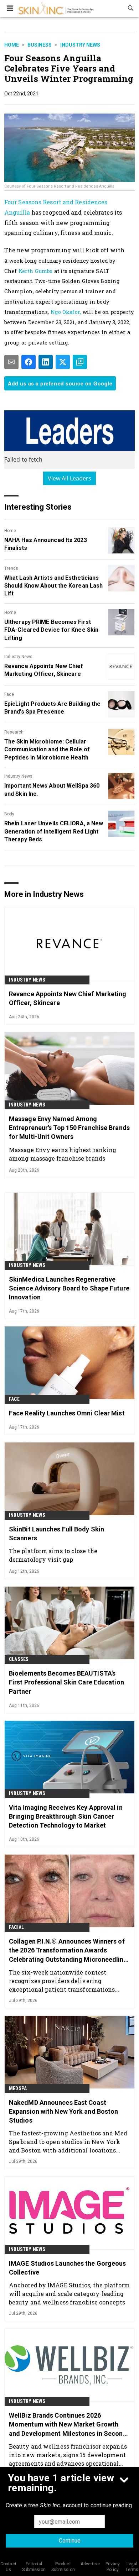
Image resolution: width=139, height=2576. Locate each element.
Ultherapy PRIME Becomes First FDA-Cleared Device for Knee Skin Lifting (51, 630)
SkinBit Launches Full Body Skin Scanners (56, 1534)
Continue (70, 2541)
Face (9, 694)
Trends (11, 568)
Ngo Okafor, (66, 312)
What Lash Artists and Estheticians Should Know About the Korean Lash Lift (53, 586)
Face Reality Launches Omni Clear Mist (67, 1413)
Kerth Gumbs (36, 271)
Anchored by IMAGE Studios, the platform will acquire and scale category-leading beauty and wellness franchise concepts (69, 2294)
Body (9, 814)
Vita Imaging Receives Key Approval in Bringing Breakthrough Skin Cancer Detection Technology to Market (66, 1816)
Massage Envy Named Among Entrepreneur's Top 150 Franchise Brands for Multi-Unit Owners (69, 1128)
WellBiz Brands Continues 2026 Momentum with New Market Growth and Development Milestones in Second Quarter (68, 2425)
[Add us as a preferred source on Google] (80, 362)
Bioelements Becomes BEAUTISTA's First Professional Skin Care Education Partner (66, 1682)
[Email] (11, 362)
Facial (16, 1927)
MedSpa (18, 2088)
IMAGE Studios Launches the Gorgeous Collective (68, 2268)
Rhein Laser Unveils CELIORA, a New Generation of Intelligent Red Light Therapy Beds (54, 831)
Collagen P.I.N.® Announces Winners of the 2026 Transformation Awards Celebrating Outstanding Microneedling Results (68, 1951)
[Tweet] (63, 362)
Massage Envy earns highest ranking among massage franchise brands (63, 1154)
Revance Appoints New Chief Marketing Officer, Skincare (44, 670)
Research (14, 732)
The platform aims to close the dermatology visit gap (53, 1555)
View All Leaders (70, 478)
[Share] (29, 362)
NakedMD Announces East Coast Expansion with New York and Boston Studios (63, 2111)
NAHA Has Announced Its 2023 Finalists (46, 544)
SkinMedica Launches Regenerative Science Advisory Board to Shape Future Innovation (69, 1288)
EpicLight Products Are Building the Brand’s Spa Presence (53, 708)
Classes (19, 1659)
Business (40, 45)
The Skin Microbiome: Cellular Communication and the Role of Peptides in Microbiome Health (47, 750)
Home (12, 45)
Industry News (80, 45)
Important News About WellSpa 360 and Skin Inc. (52, 790)
